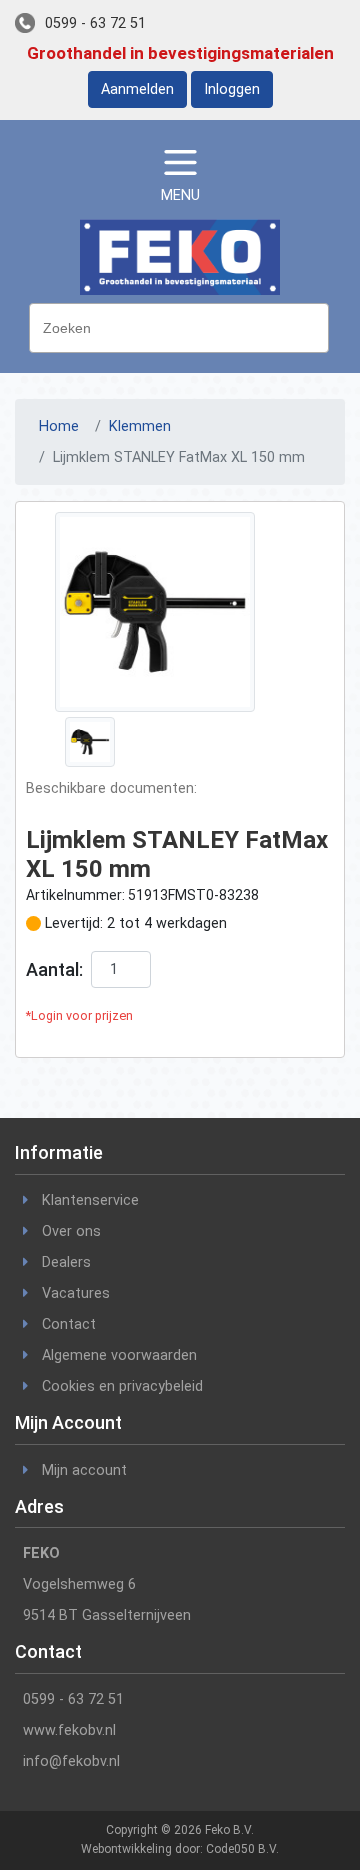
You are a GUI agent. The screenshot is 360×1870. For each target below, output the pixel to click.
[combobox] (179, 328)
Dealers (66, 1262)
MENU (180, 195)
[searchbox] (184, 326)
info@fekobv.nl (71, 1761)
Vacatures (76, 1293)
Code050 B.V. (242, 1849)
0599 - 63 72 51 (95, 23)
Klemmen (140, 426)
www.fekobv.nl (69, 1730)
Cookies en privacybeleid (122, 1386)
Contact (69, 1324)
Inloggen (232, 89)
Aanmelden (137, 89)
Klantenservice (90, 1200)
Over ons (71, 1231)
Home (59, 426)
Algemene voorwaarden (119, 1355)
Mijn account (84, 1470)
